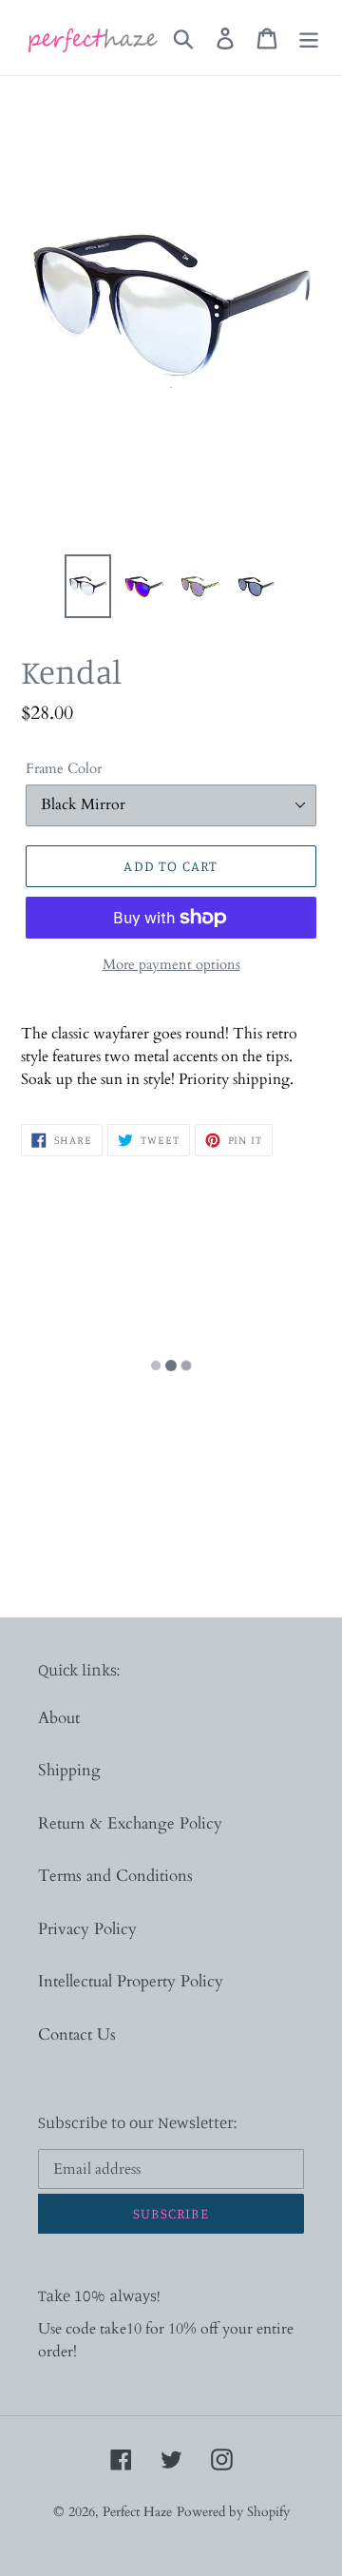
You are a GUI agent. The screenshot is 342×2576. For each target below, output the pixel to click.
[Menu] (309, 38)
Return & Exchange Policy (130, 1823)
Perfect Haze (137, 2512)
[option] (88, 586)
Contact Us (77, 2034)
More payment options (171, 964)
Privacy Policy (87, 1929)
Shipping (69, 1770)
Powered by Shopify (233, 2512)
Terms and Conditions (115, 1876)
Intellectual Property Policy (131, 1981)
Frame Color (64, 768)
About (59, 1718)
